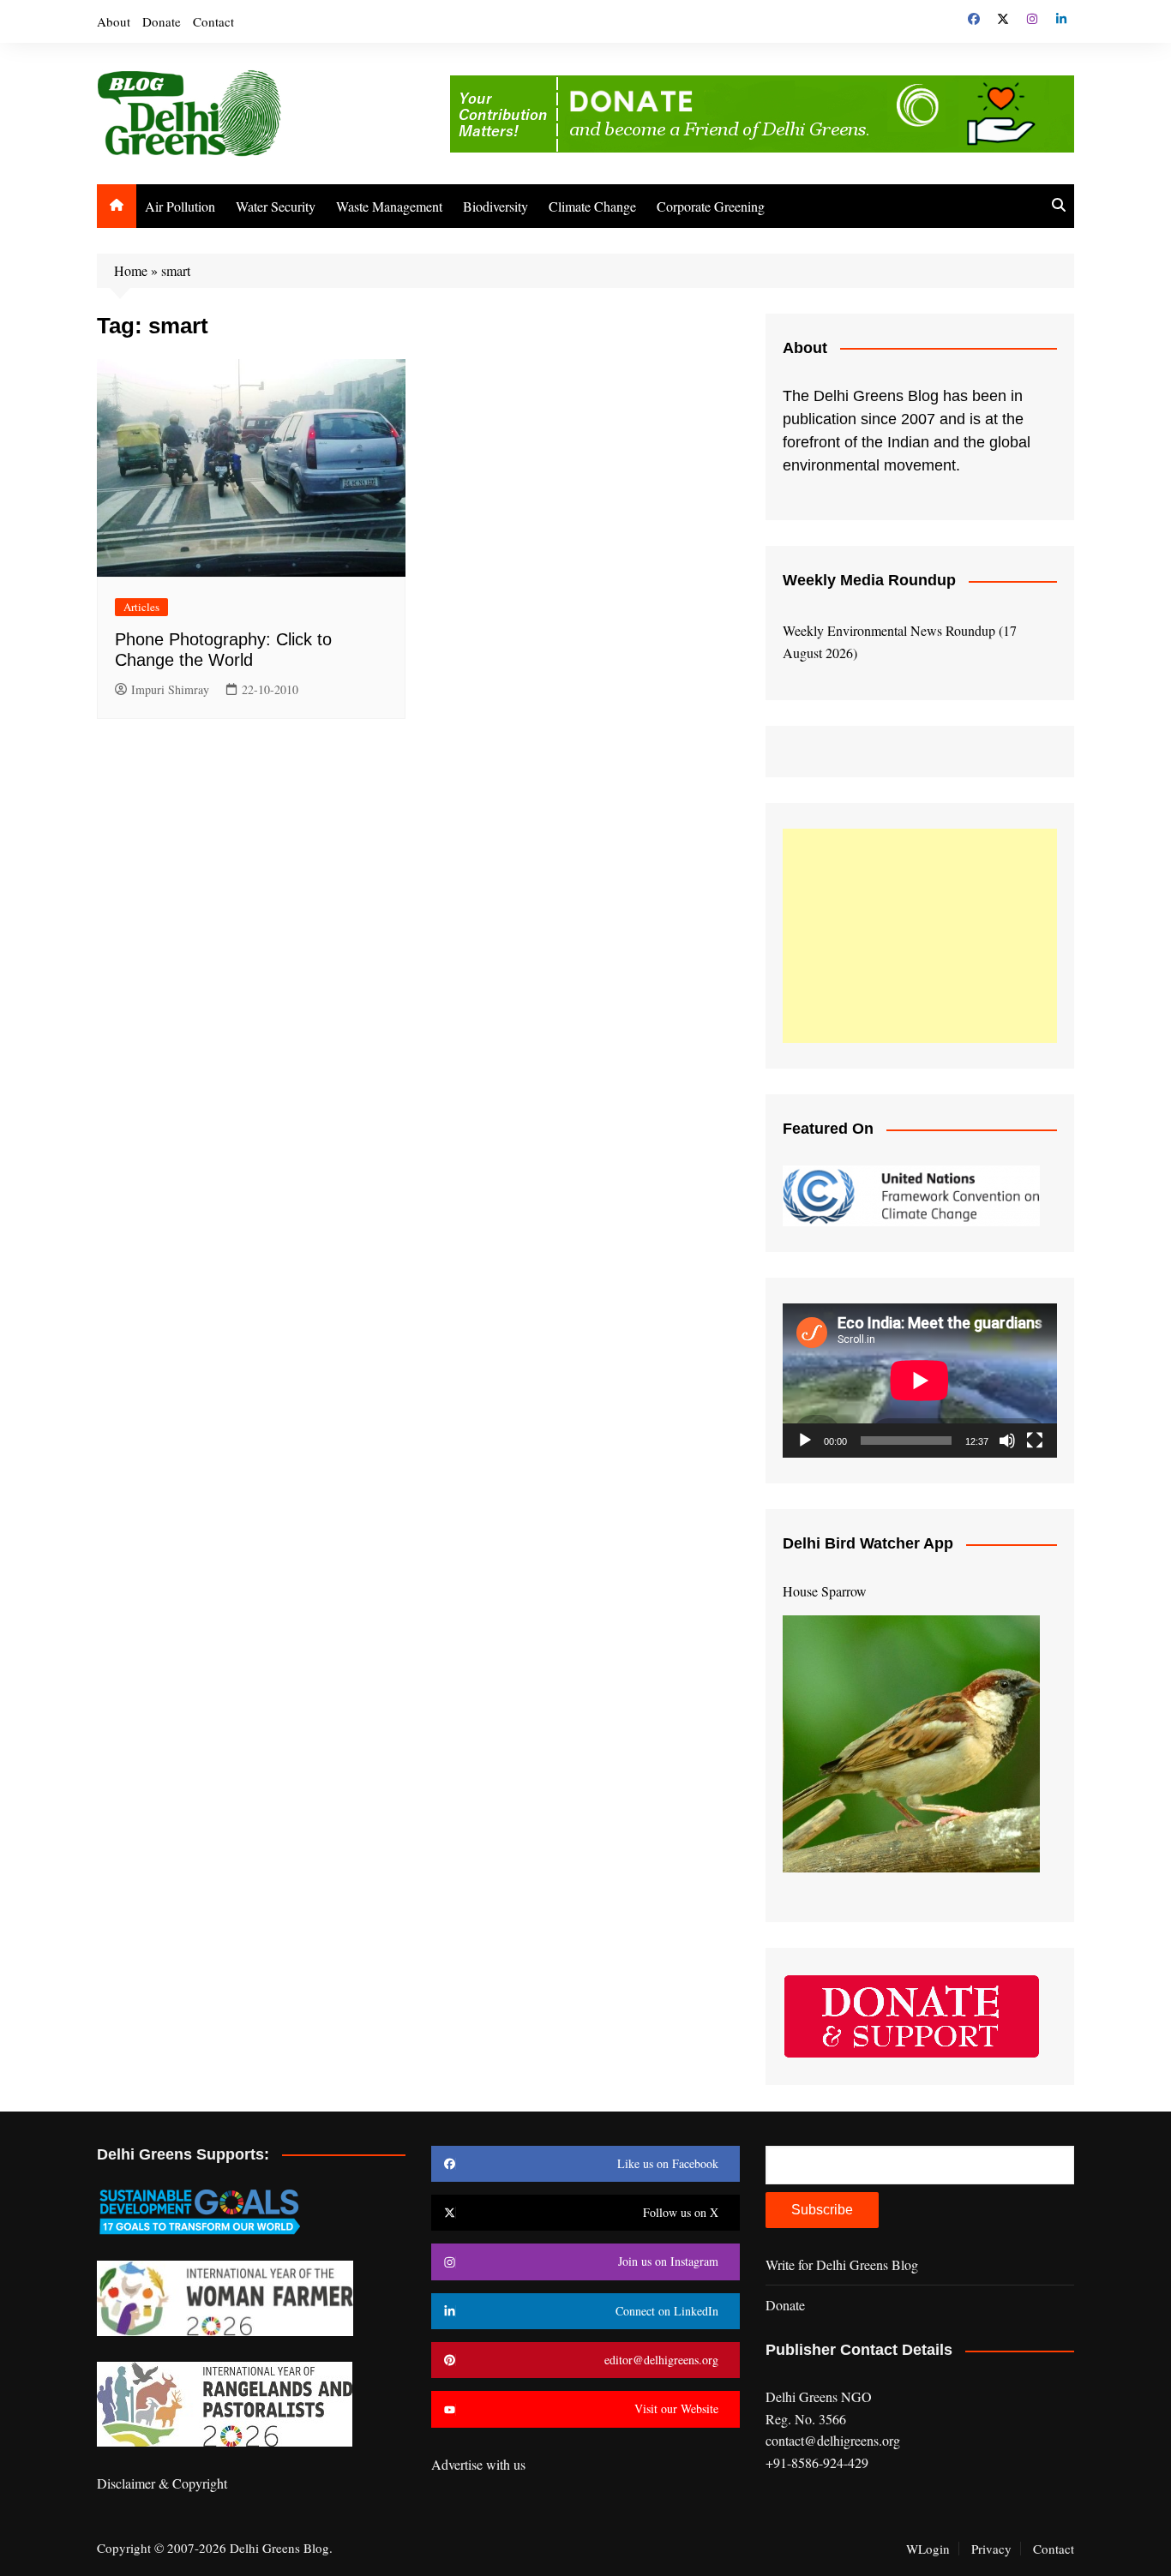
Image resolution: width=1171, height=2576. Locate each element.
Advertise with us (478, 2464)
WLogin (928, 2549)
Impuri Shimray (170, 689)
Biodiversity (495, 206)
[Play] (805, 1441)
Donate (162, 21)
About (114, 21)
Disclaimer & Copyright (162, 2483)
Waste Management (389, 206)
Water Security (276, 206)
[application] (920, 1381)
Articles (141, 607)
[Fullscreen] (1035, 1441)
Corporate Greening (711, 206)
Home (131, 270)
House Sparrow (825, 1591)
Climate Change (592, 206)
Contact (213, 21)
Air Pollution (180, 206)
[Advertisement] (920, 936)
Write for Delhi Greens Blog (842, 2264)
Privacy (991, 2549)
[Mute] (1007, 1441)
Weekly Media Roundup (869, 580)
